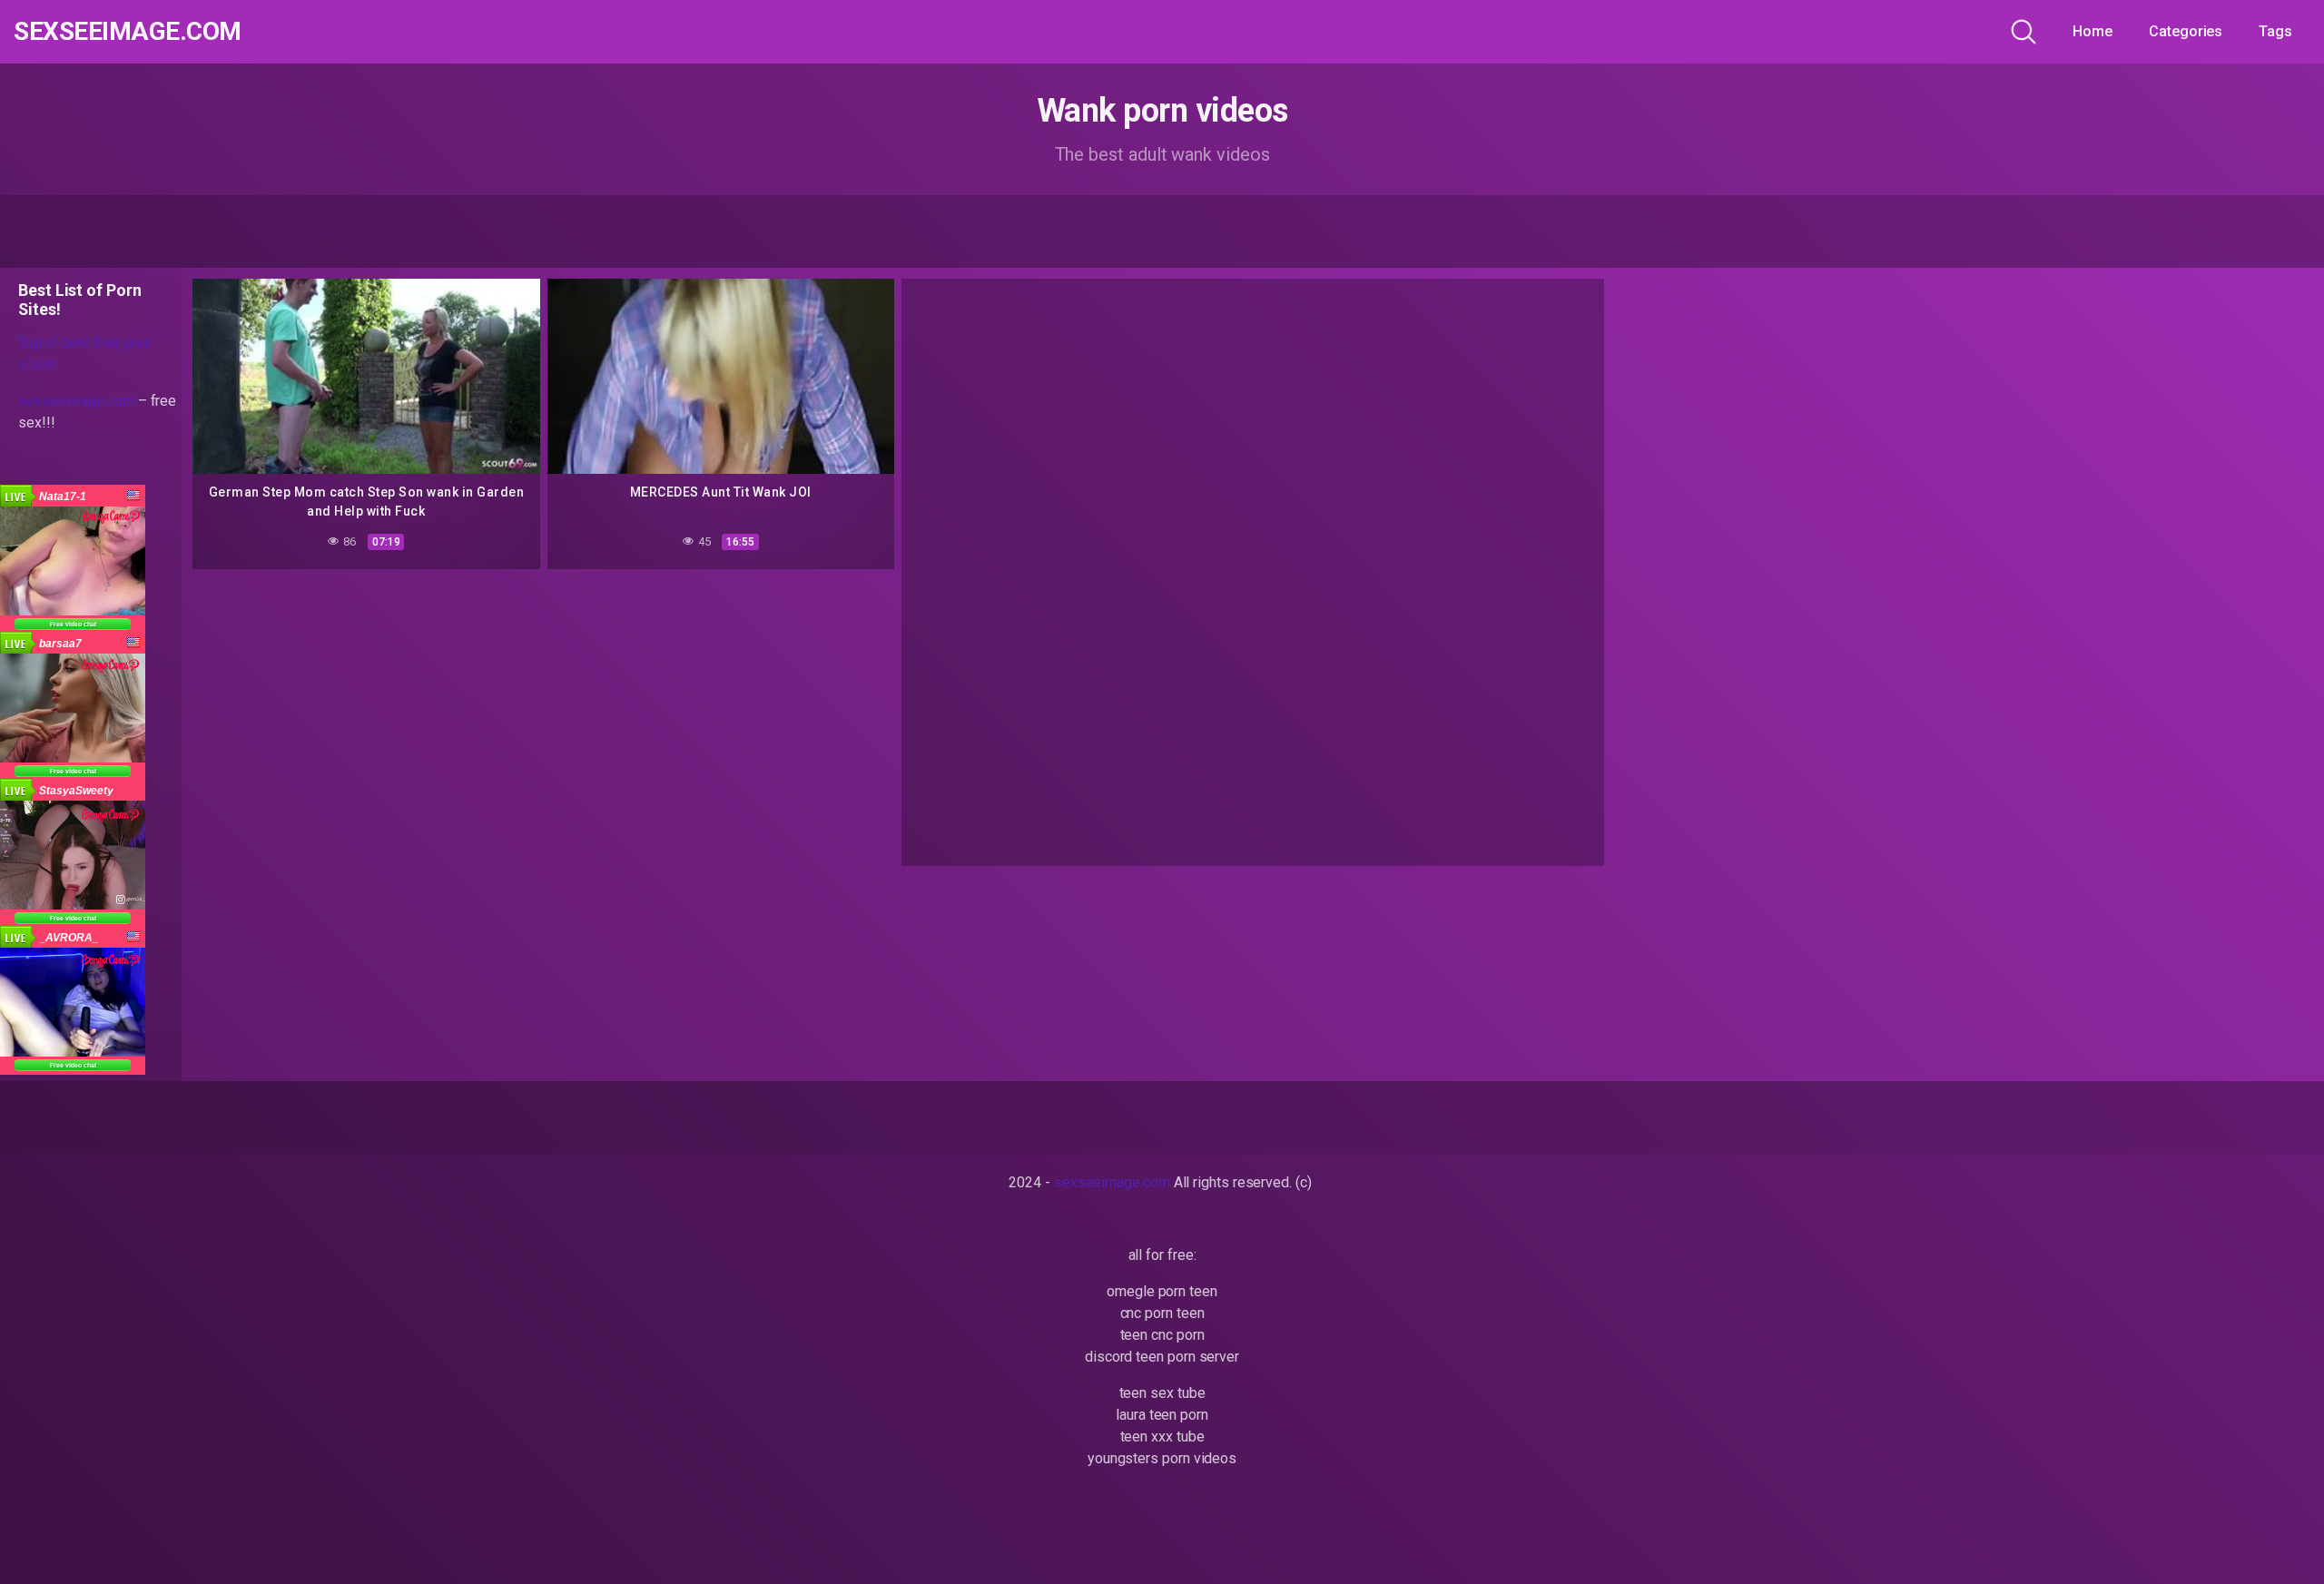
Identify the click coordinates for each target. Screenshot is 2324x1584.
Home (2093, 31)
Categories (2186, 31)
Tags (2275, 31)
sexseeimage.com (128, 32)
